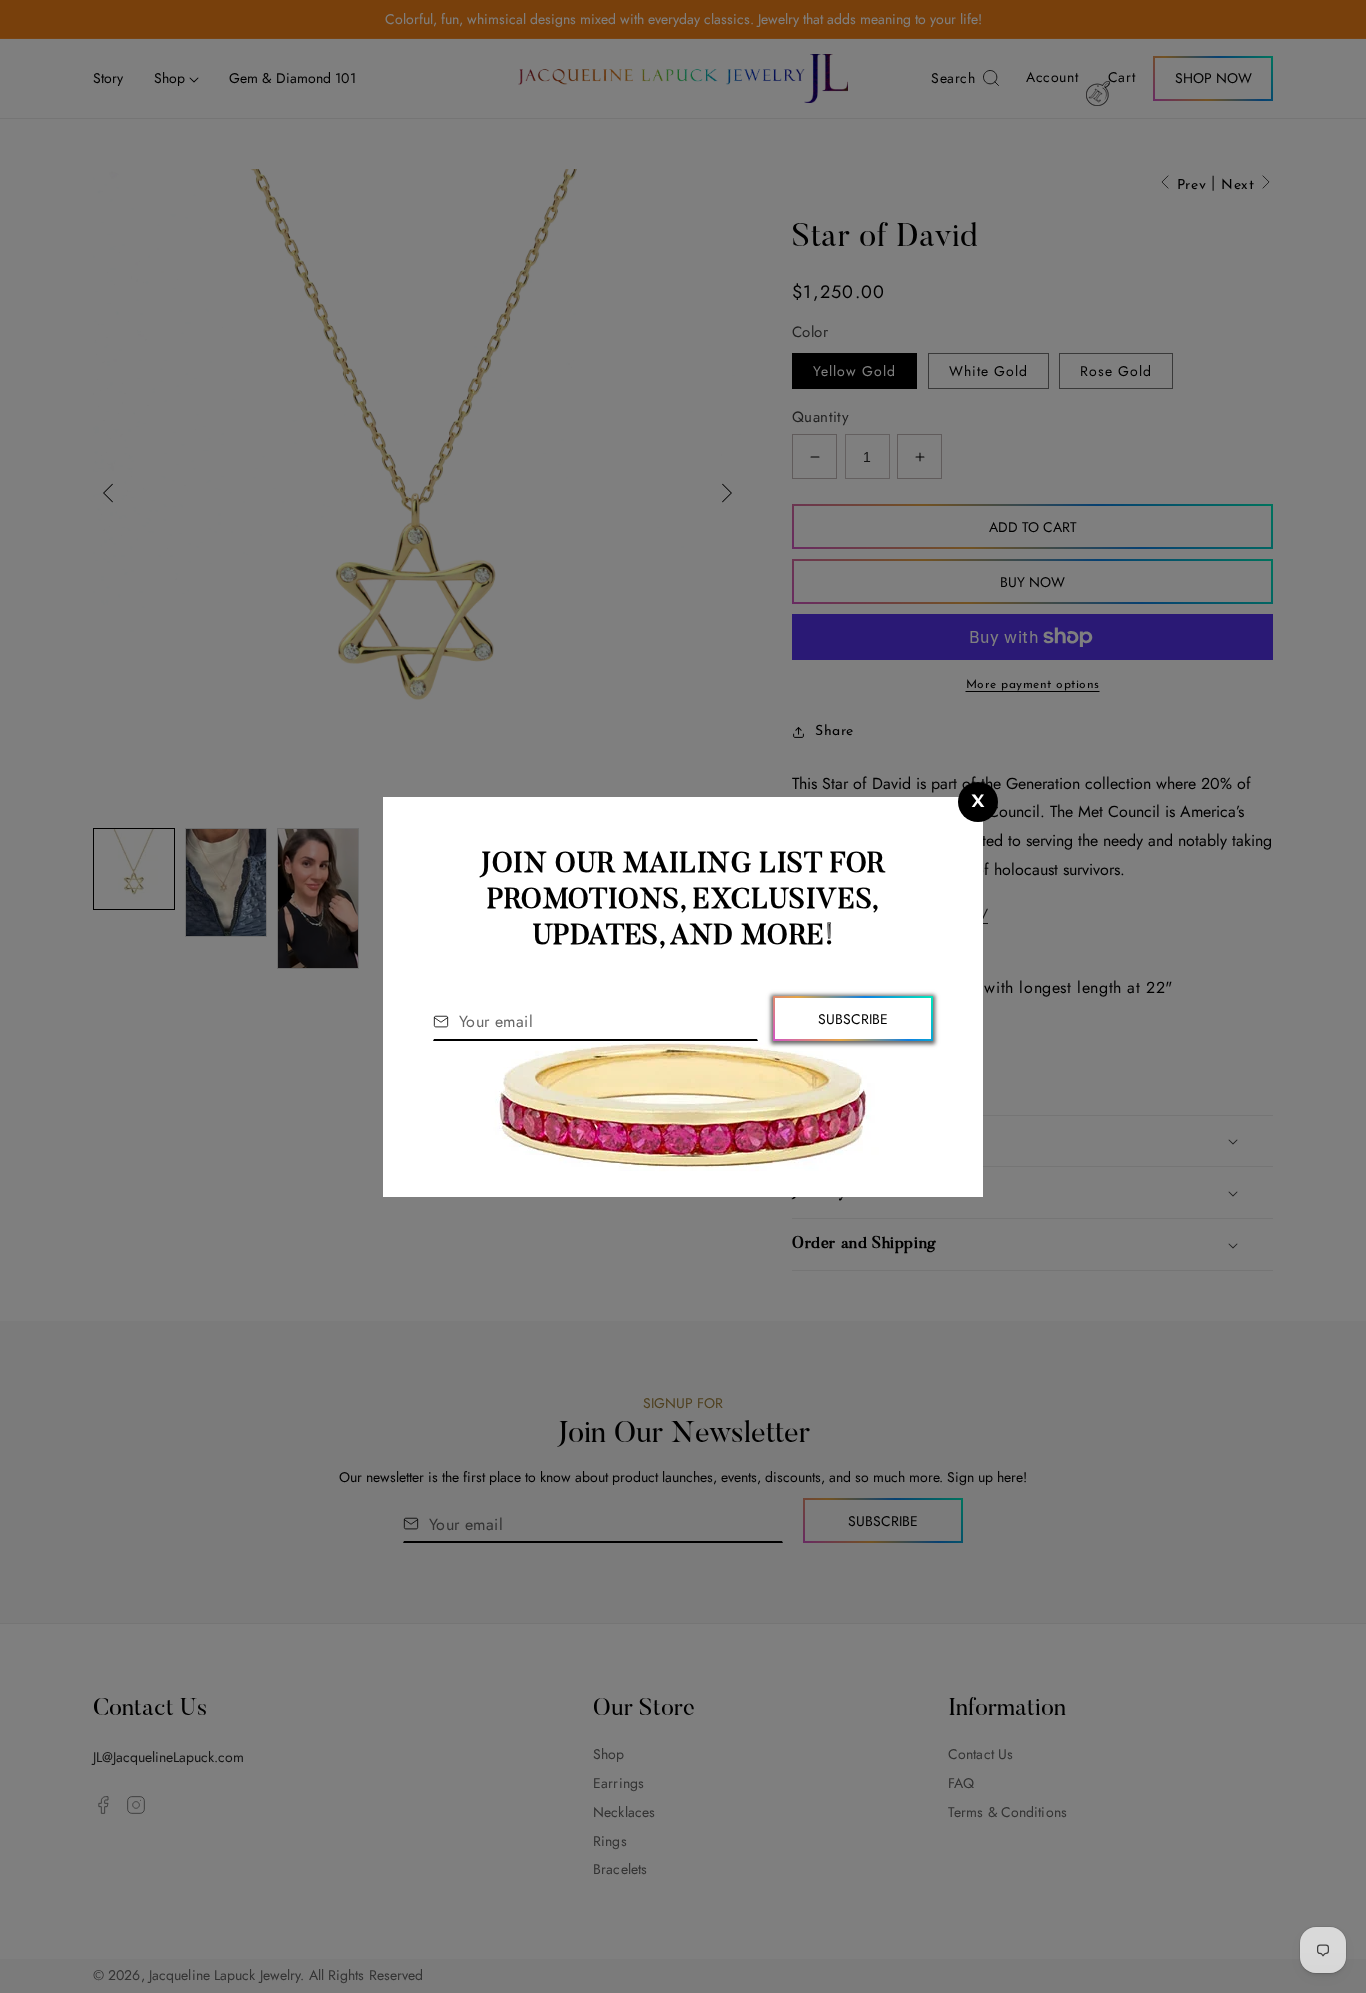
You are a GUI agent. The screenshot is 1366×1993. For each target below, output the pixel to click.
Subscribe (853, 1019)
